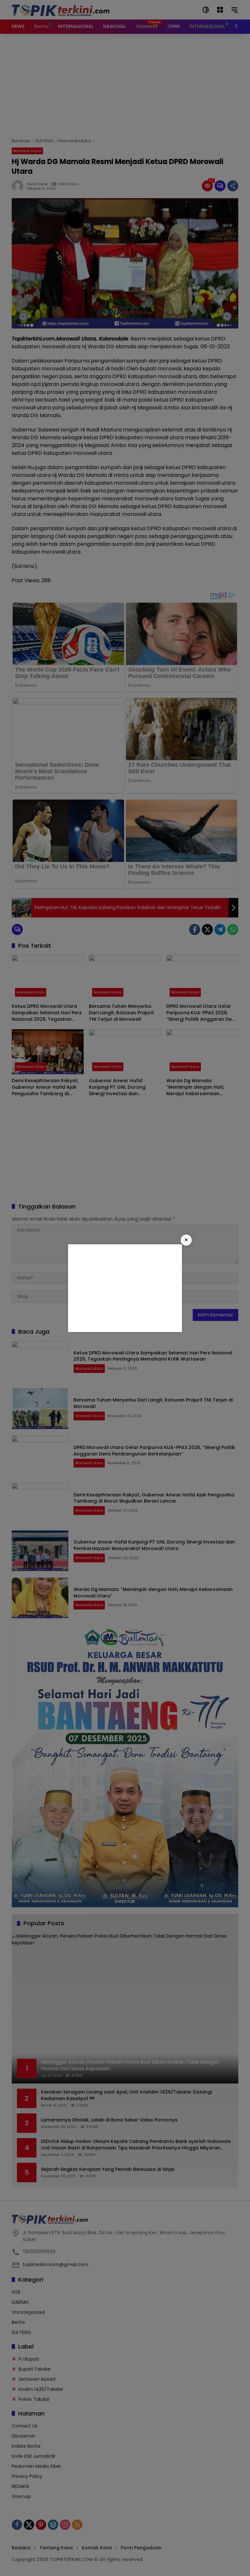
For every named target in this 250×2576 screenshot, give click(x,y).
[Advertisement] (125, 1288)
